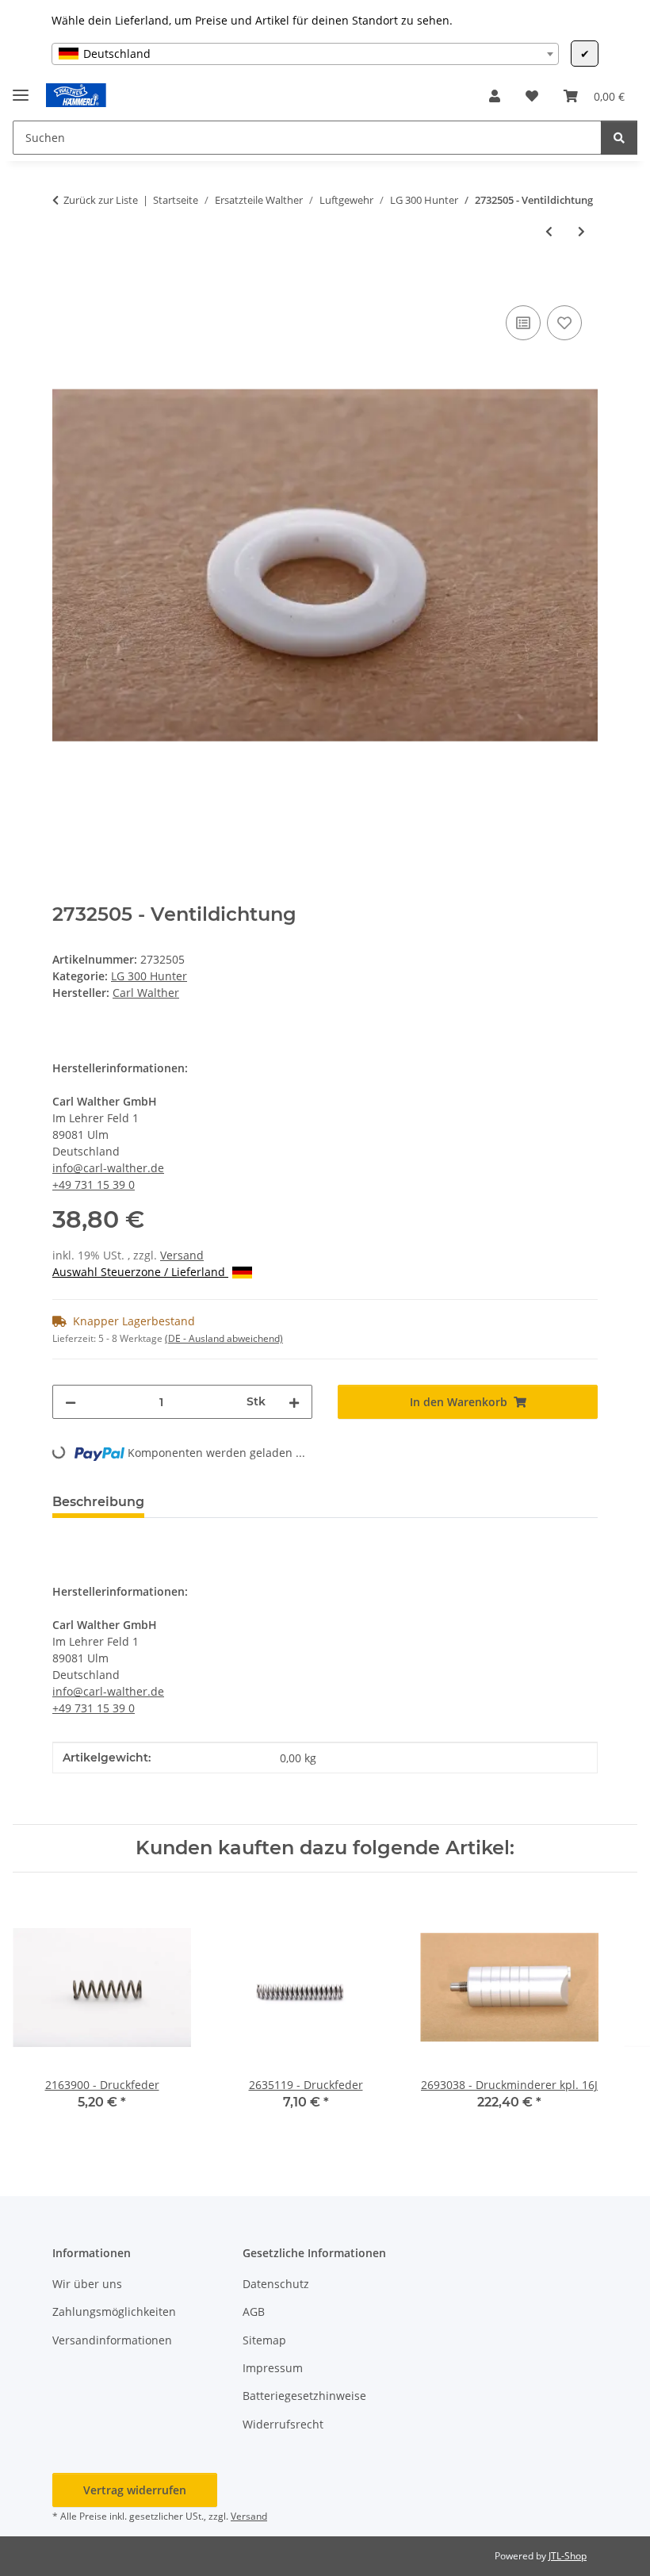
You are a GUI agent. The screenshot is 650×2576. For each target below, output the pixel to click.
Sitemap (264, 2340)
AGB (254, 2311)
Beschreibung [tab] (98, 1502)
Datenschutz (276, 2284)
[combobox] (305, 54)
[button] (495, 96)
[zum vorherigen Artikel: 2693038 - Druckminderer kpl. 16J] (549, 231)
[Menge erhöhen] (294, 1402)
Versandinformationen (112, 2340)
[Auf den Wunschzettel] (564, 323)
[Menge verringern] (71, 1402)
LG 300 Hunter (149, 976)
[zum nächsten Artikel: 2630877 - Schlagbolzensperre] (581, 231)
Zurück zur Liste (101, 200)
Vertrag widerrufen (135, 2490)
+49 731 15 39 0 (94, 1184)
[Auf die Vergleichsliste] (523, 323)
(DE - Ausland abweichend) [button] (224, 1338)
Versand (182, 1255)
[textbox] (305, 54)
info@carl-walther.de (108, 1168)
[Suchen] (619, 138)
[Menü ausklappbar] (21, 88)
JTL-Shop (568, 2556)
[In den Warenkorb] (65, 284)
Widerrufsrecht (283, 2424)
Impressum (273, 2368)
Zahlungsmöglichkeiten (114, 2311)
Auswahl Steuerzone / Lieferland (140, 1272)
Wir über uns (87, 2284)
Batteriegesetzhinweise (304, 2396)
